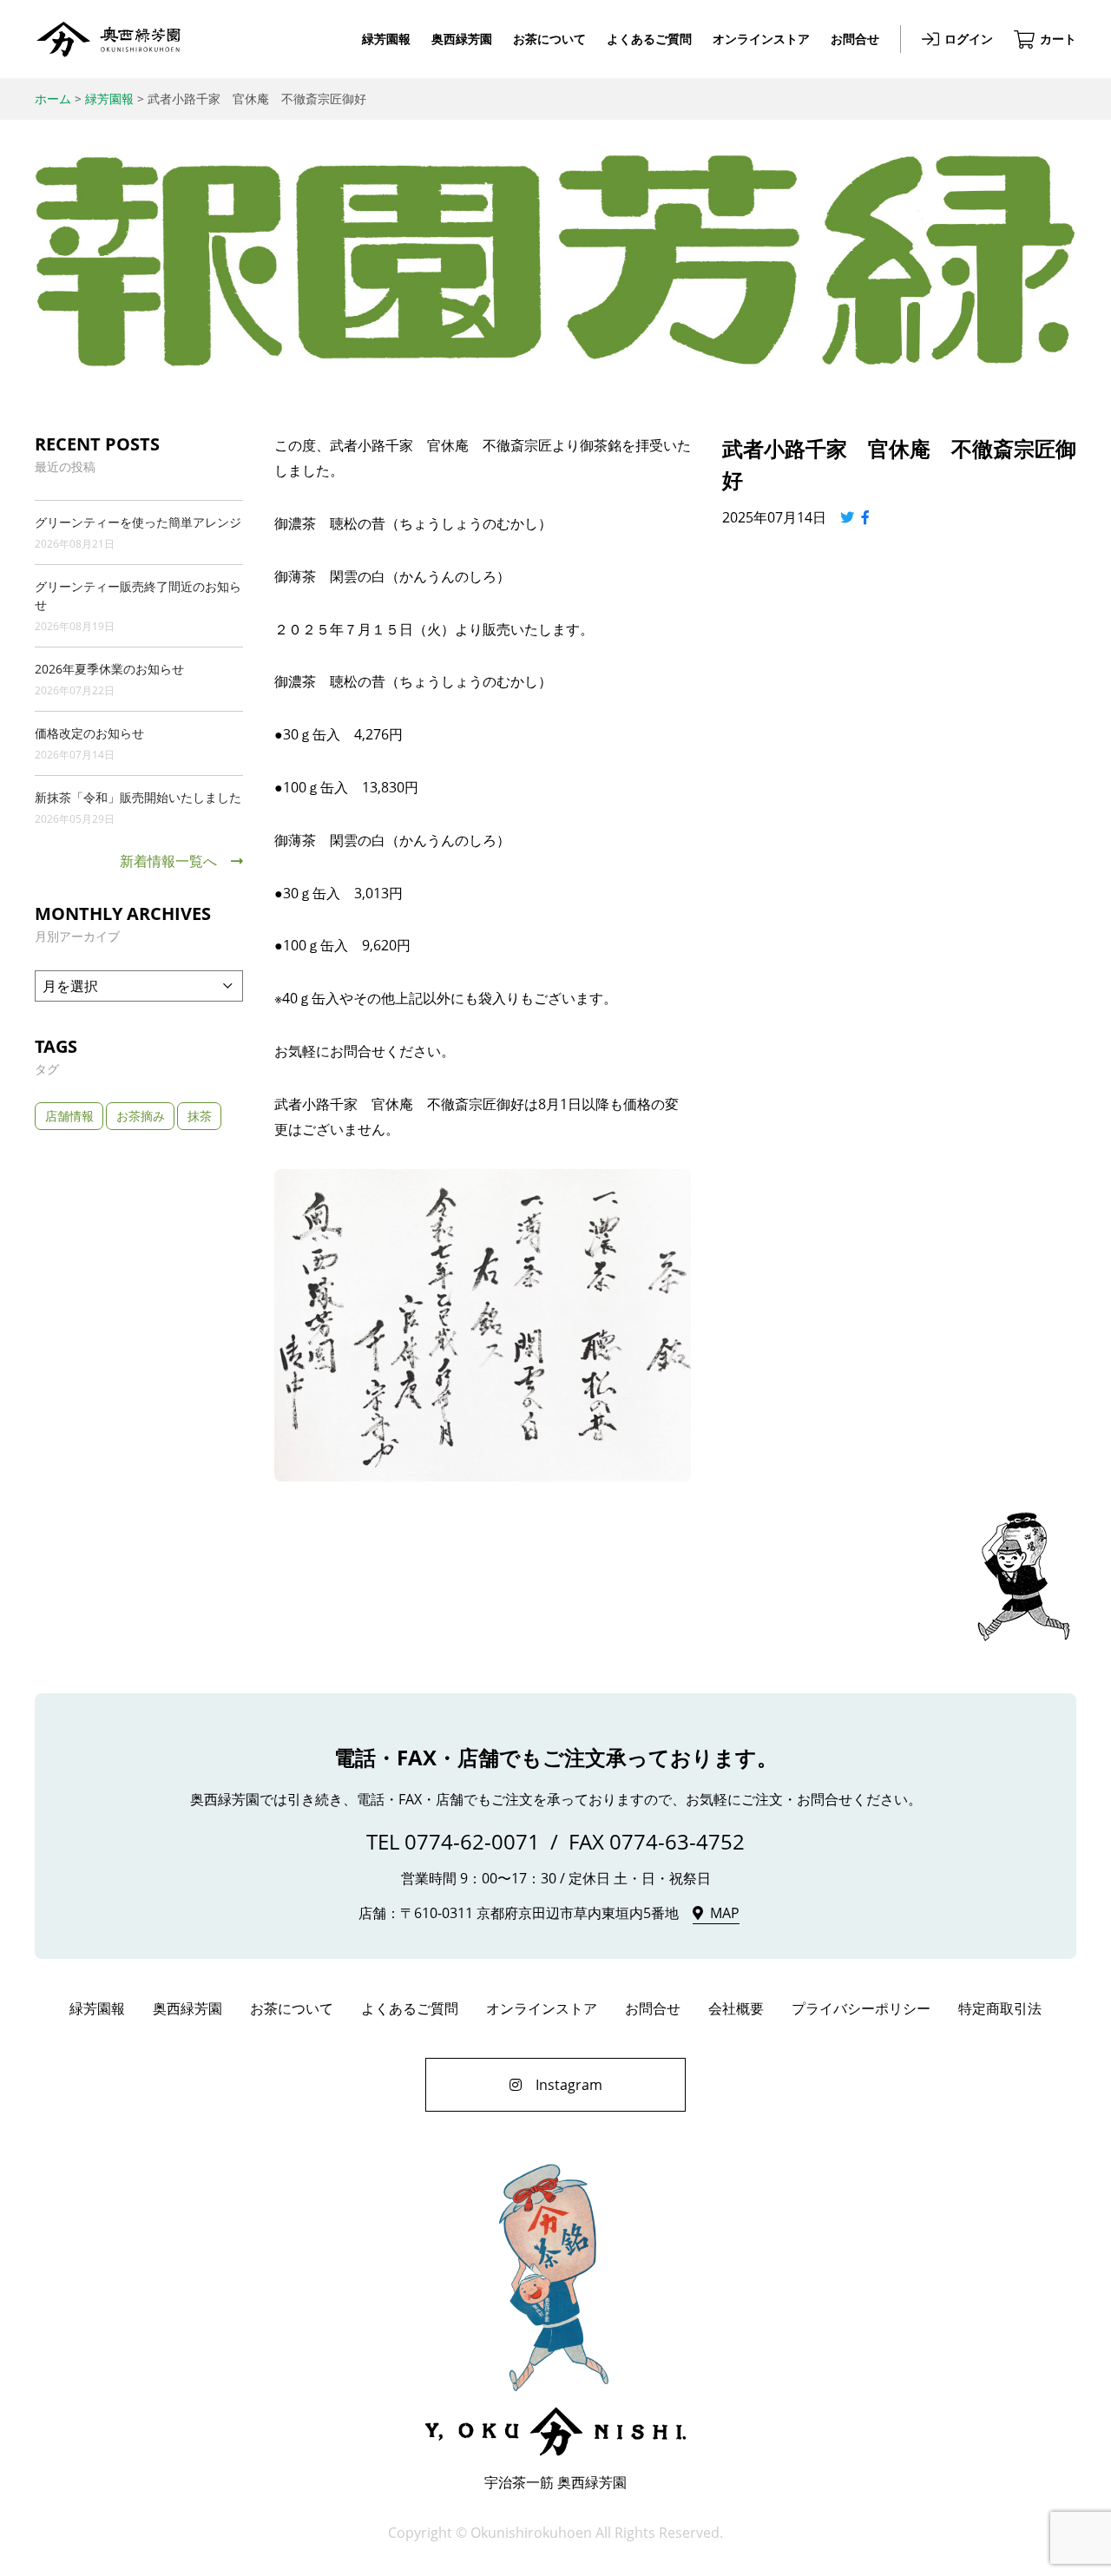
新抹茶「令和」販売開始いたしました (138, 797)
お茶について (549, 39)
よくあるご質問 (649, 39)
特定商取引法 (1000, 2008)
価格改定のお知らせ (89, 733)
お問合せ (855, 39)
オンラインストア (761, 39)
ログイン (969, 39)
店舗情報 (69, 1116)
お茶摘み (141, 1116)
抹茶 (200, 1116)
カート (1058, 39)
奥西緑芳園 (108, 39)
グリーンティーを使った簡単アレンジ (138, 522)
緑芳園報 (386, 39)
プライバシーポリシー (861, 2008)
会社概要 (736, 2008)
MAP (725, 1913)
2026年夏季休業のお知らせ (109, 669)
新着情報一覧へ (168, 861)
